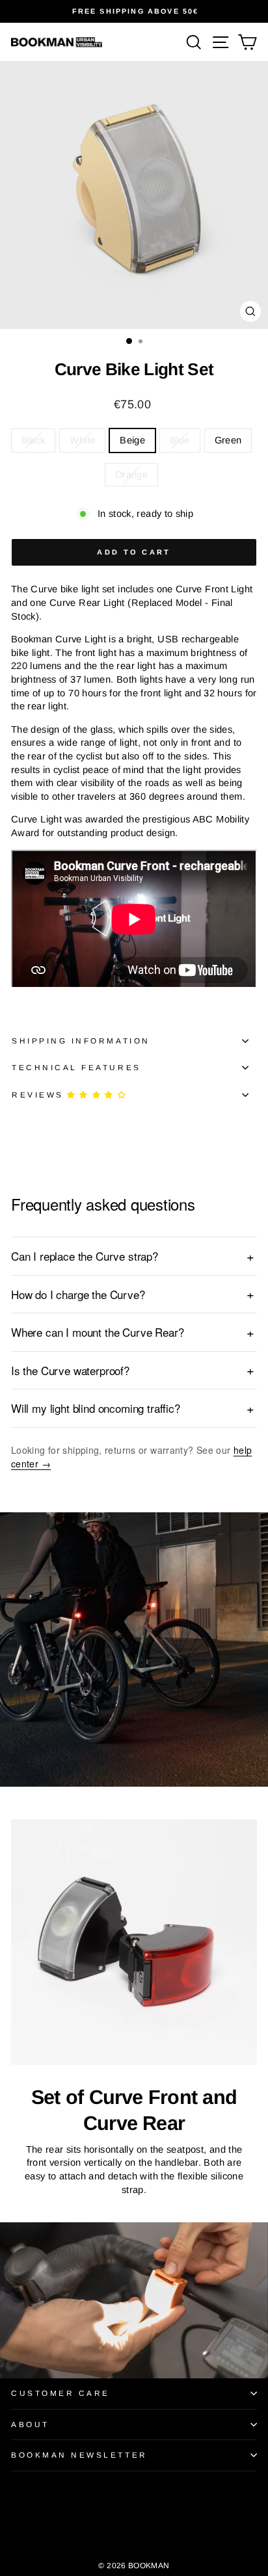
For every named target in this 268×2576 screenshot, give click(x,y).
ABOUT (30, 2424)
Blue (180, 440)
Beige (132, 440)
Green (228, 440)
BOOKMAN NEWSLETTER (79, 2455)
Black (33, 440)
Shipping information (81, 1041)
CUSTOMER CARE (60, 2393)
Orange (131, 475)
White (82, 440)
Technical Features (76, 1067)
